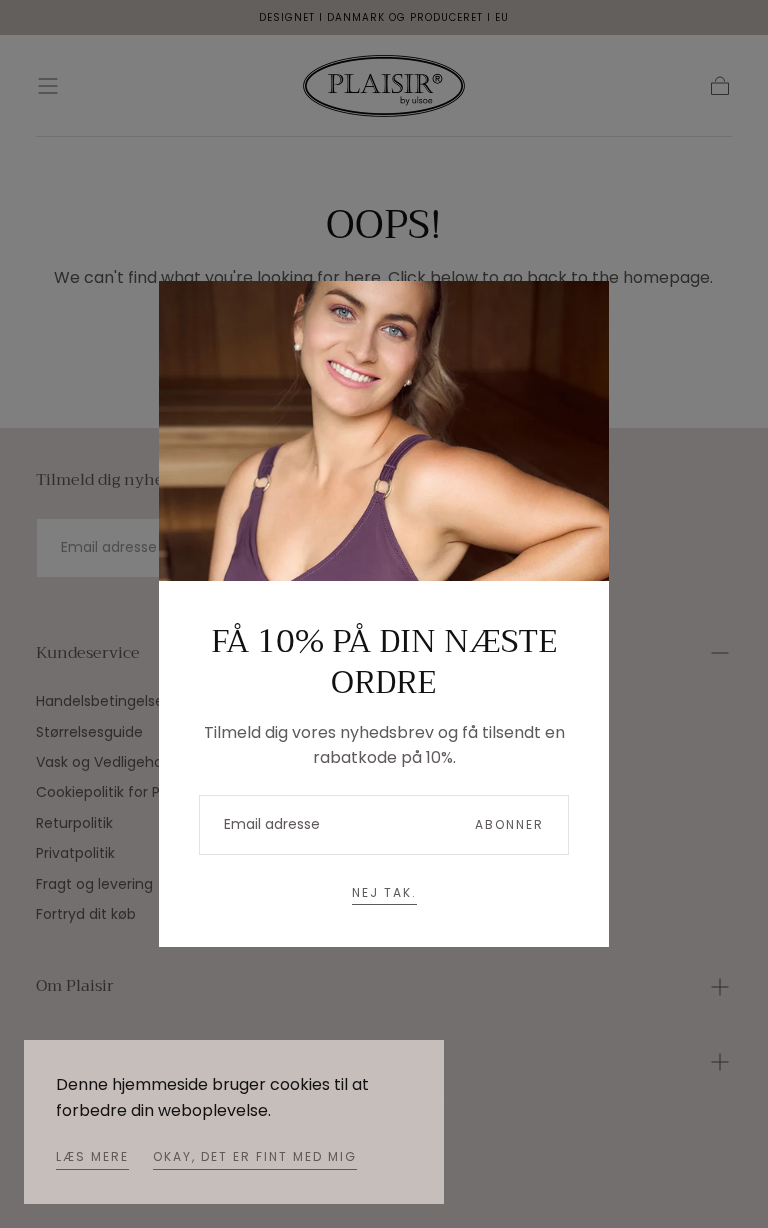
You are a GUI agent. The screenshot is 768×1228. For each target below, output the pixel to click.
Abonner (509, 824)
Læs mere (92, 1156)
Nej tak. (384, 892)
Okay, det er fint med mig (255, 1156)
